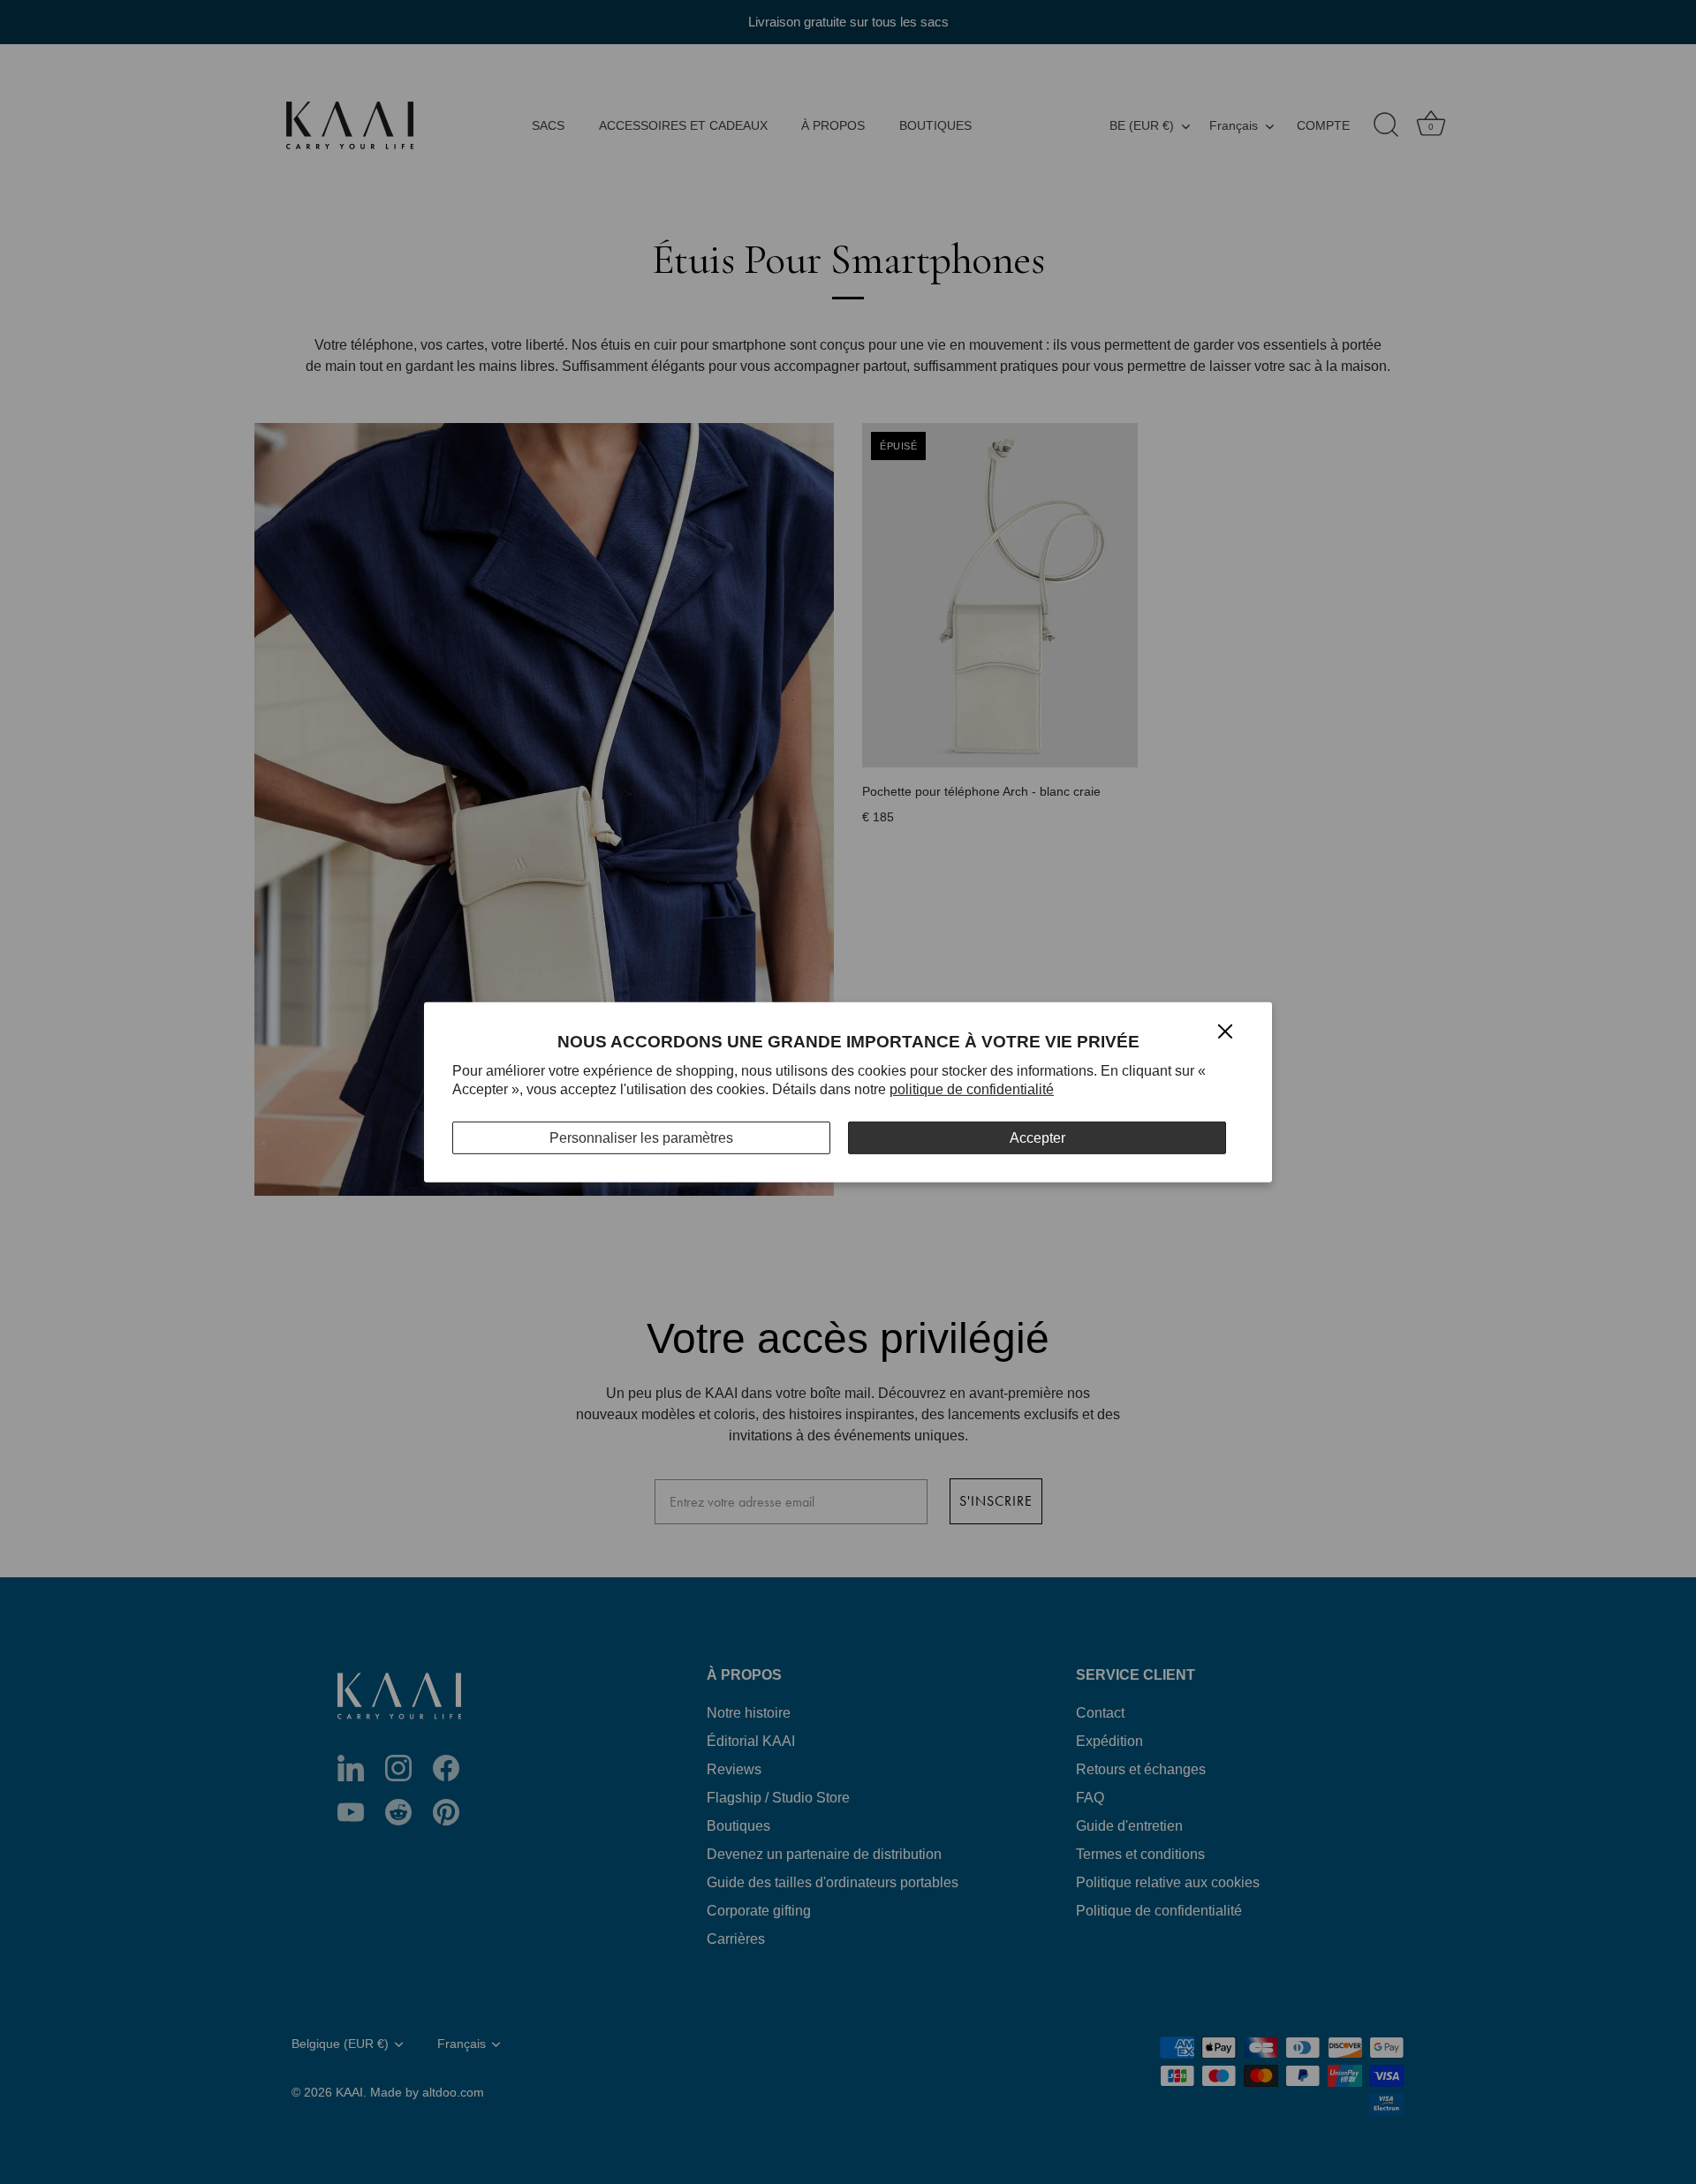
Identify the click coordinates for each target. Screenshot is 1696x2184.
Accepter (1037, 1137)
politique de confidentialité (972, 1089)
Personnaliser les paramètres (641, 1137)
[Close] (1225, 1030)
